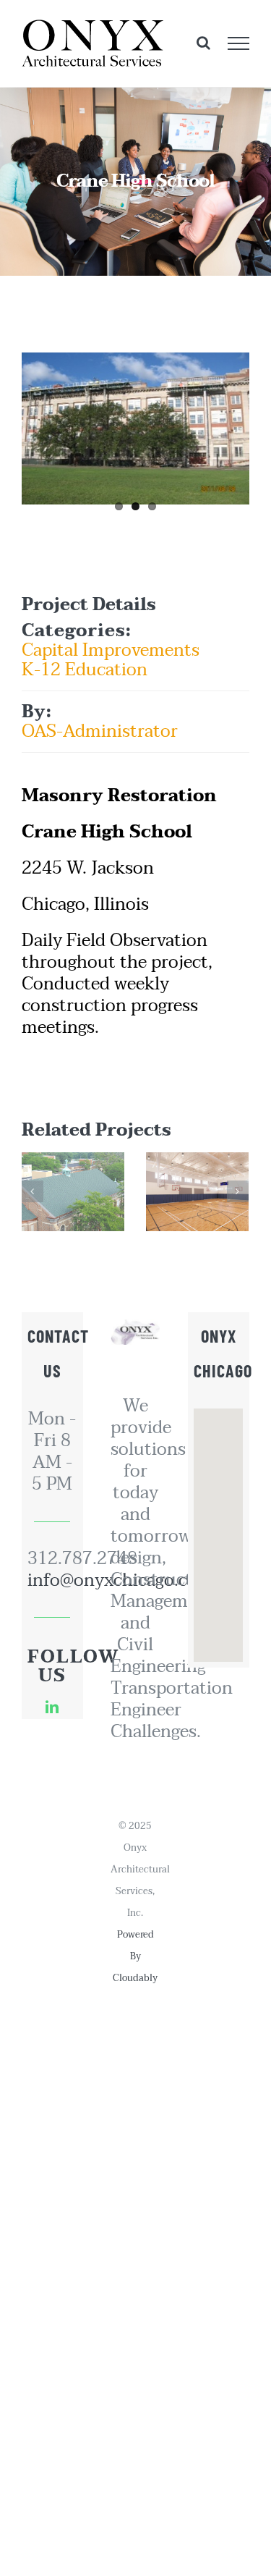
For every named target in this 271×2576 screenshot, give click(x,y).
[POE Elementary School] (197, 1192)
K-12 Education (85, 670)
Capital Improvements (111, 650)
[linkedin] (52, 1707)
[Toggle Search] (203, 43)
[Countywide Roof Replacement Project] (73, 1192)
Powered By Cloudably (135, 1956)
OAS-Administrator (100, 731)
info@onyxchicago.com (52, 1581)
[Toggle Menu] (239, 43)
